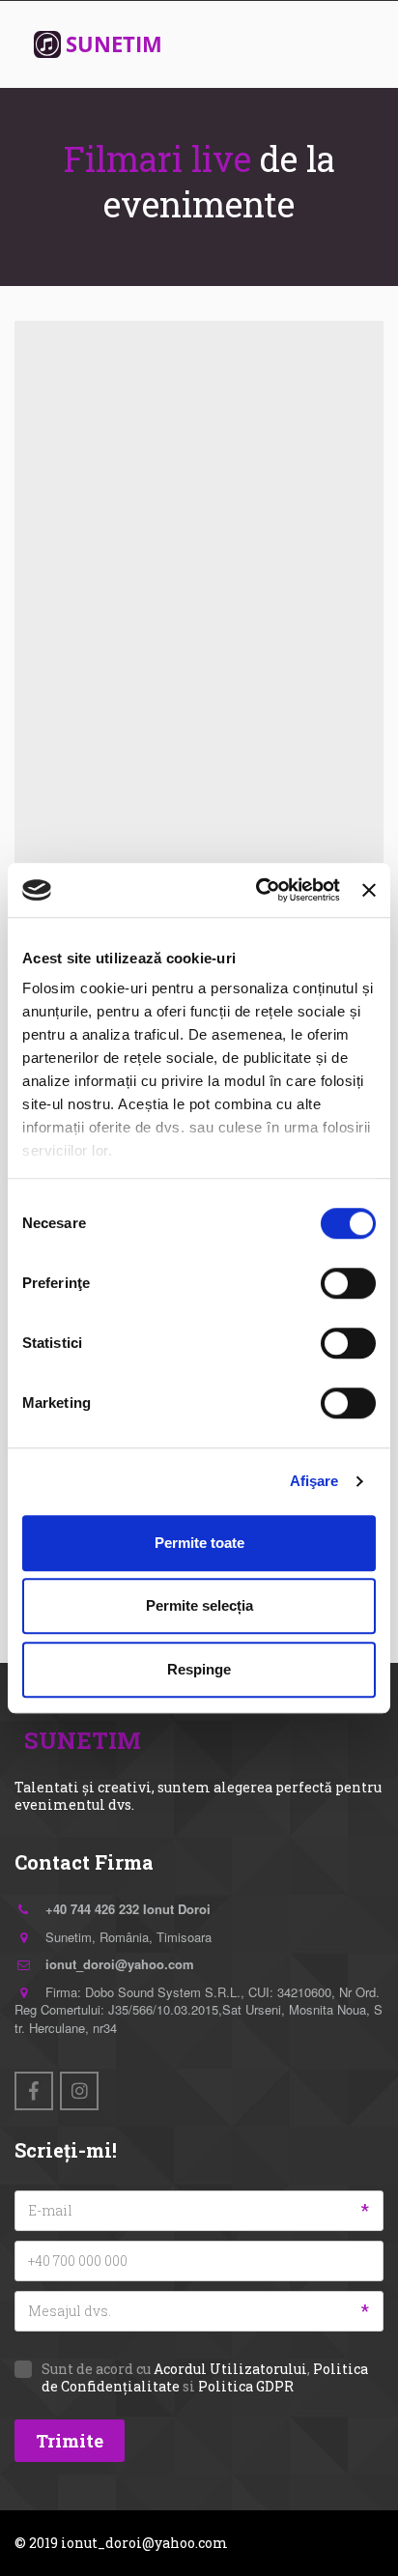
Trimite (70, 2441)
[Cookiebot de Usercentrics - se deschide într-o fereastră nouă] (258, 890)
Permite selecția (199, 1605)
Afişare (314, 1481)
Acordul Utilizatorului (230, 2369)
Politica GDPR (246, 2386)
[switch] (348, 1283)
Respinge (199, 1669)
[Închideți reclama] (369, 890)
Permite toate (199, 1543)
